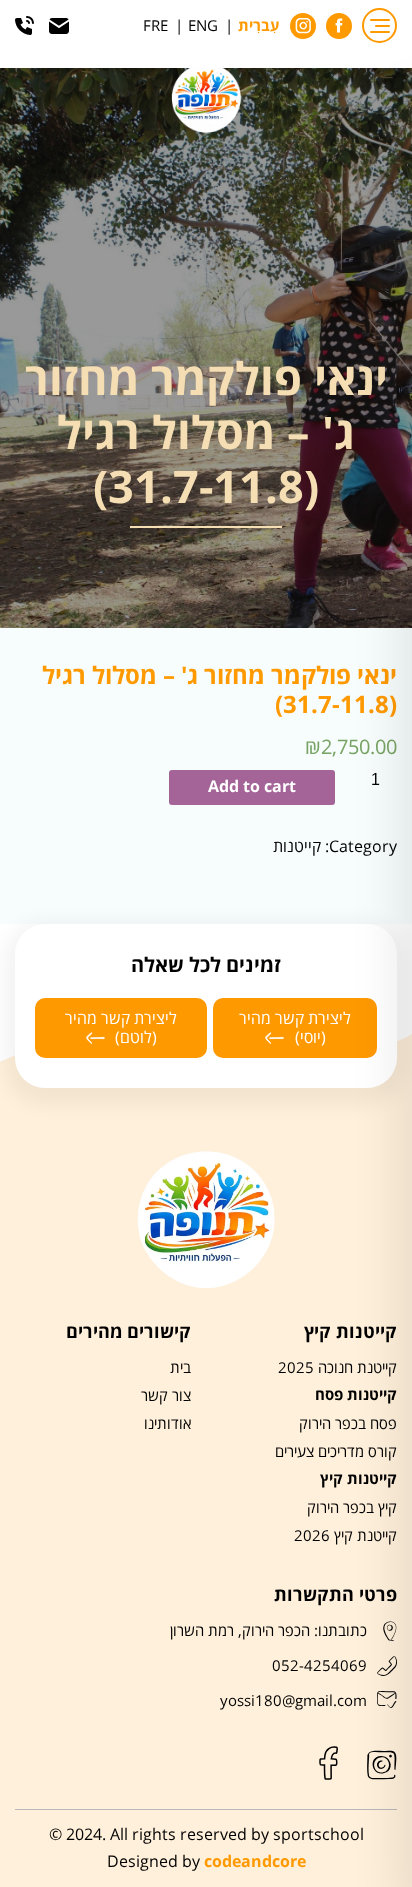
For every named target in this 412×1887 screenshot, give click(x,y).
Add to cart (252, 787)
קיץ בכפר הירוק (352, 1508)
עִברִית (259, 27)
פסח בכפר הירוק (348, 1424)
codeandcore (255, 1862)
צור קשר (166, 1396)
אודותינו (167, 1424)
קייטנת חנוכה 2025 (337, 1368)
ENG (203, 26)
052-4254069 (319, 1666)
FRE (155, 26)
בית (180, 1368)
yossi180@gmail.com (293, 1701)
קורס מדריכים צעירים (336, 1452)
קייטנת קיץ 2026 (345, 1536)
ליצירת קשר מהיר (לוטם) (121, 1028)
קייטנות (297, 846)
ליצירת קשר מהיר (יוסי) (295, 1028)
